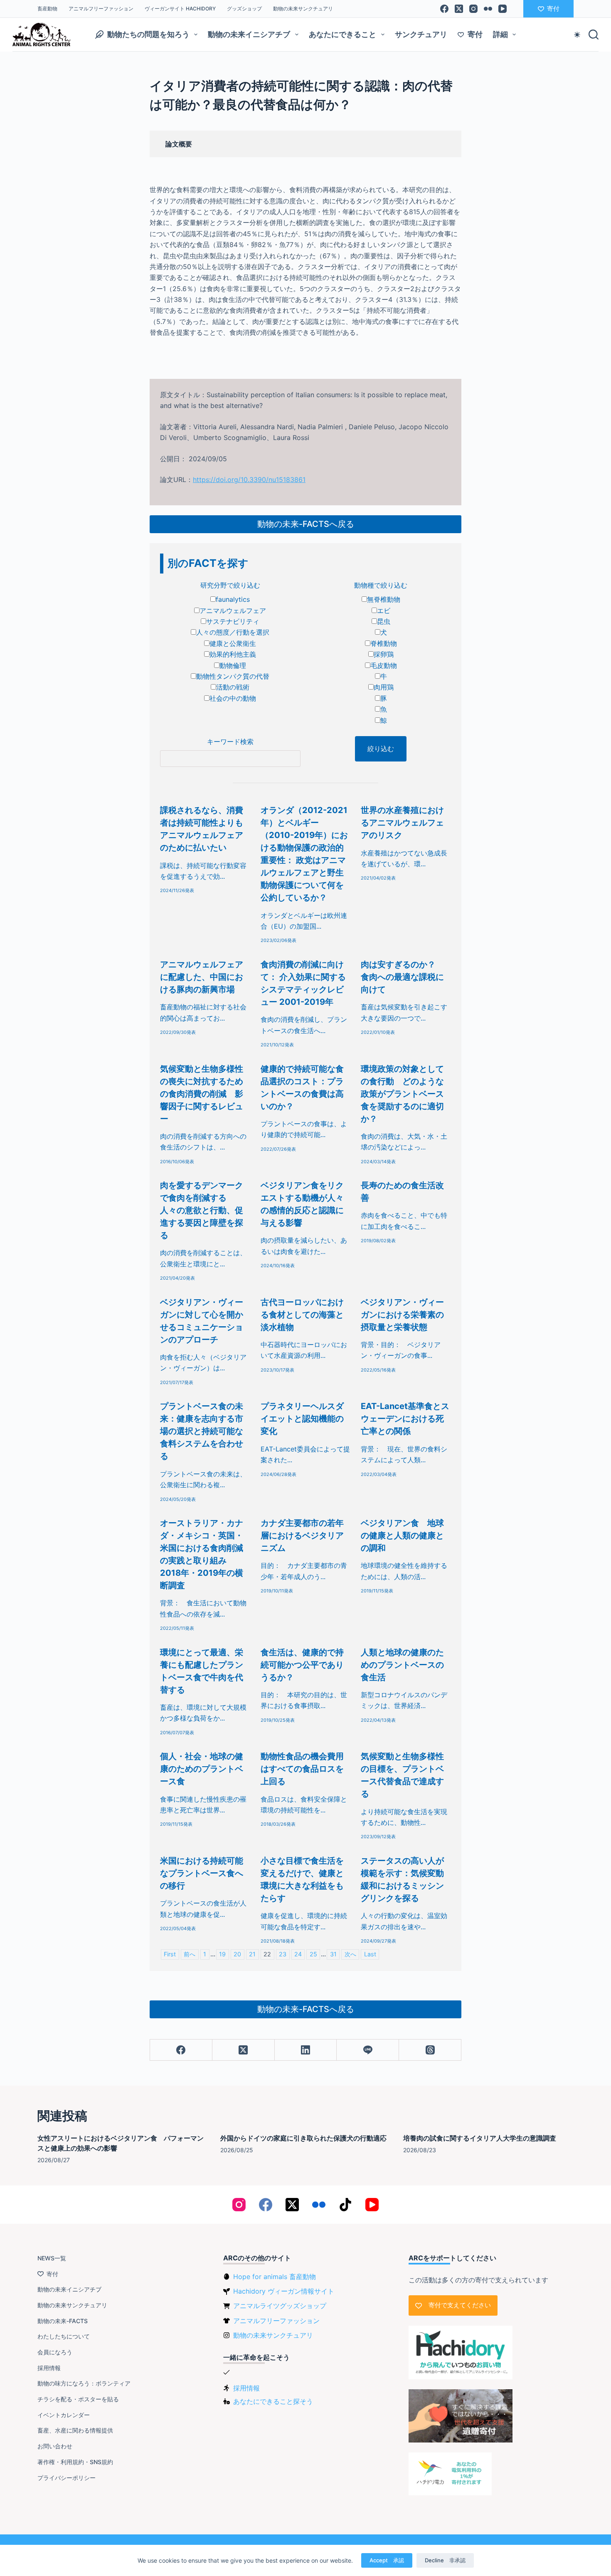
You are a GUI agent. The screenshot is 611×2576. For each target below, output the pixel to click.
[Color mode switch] (577, 35)
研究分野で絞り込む (230, 585)
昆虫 (384, 621)
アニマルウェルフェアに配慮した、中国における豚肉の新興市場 (202, 977)
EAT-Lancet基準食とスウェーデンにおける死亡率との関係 (405, 1419)
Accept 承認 (387, 2560)
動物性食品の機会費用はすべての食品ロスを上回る (302, 1769)
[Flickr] (488, 9)
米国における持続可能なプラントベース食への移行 (202, 1873)
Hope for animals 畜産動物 (275, 2277)
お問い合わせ (55, 2446)
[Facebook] (444, 9)
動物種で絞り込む (381, 585)
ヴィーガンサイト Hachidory (180, 9)
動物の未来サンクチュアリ (303, 9)
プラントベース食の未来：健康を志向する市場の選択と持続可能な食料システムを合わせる (202, 1431)
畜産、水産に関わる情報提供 (75, 2430)
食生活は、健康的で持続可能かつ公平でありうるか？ (302, 1665)
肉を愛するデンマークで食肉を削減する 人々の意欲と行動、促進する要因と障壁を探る (202, 1210)
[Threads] (430, 2050)
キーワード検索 (230, 742)
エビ (384, 611)
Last (370, 1954)
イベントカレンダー (64, 2415)
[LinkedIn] (306, 2050)
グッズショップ (244, 9)
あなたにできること (342, 34)
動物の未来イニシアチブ (249, 34)
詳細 (500, 34)
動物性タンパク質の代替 (233, 676)
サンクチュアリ (421, 34)
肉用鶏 (384, 687)
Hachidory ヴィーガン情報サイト (284, 2291)
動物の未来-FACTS (63, 2321)
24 (298, 1954)
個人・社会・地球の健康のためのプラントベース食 (202, 1769)
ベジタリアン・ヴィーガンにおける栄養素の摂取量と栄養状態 (402, 1315)
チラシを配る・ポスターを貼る (78, 2399)
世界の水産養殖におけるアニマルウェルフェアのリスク (402, 823)
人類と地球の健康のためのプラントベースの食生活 (402, 1665)
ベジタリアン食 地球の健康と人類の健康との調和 (402, 1535)
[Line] (368, 2050)
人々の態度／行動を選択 (233, 632)
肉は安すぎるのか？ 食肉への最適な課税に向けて (402, 977)
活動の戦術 (233, 687)
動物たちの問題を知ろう (148, 34)
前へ (190, 1954)
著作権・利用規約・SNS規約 (75, 2462)
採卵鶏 (384, 654)
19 (222, 1954)
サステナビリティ (233, 621)
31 (333, 1954)
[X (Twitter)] (459, 9)
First (170, 1954)
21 (252, 1954)
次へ (350, 1954)
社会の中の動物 (233, 698)
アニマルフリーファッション (101, 9)
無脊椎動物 (384, 599)
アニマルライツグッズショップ (280, 2306)
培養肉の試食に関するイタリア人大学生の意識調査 (480, 2138)
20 (237, 1954)
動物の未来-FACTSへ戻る (306, 524)
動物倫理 (233, 665)
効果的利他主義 (233, 654)
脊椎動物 (384, 643)
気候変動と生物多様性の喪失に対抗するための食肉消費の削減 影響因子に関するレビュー (202, 1094)
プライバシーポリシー (67, 2478)
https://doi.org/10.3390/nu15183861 (249, 480)
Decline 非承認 (445, 2560)
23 (283, 1954)
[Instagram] (473, 9)
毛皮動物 (384, 665)
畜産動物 (47, 9)
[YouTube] (503, 9)
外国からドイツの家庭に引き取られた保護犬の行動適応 (303, 2138)
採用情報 (49, 2368)
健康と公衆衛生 (233, 643)
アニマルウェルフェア (233, 611)
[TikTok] (345, 2205)
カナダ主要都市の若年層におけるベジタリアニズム (302, 1535)
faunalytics (233, 599)
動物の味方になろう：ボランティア (84, 2383)
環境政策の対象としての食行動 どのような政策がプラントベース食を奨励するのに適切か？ (402, 1094)
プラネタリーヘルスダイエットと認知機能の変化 (302, 1419)
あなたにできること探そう (273, 2401)
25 (313, 1954)
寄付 (553, 9)
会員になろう (55, 2352)
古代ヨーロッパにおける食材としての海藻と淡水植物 (302, 1315)
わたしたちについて (64, 2336)
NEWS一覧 (52, 2258)
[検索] (594, 35)
